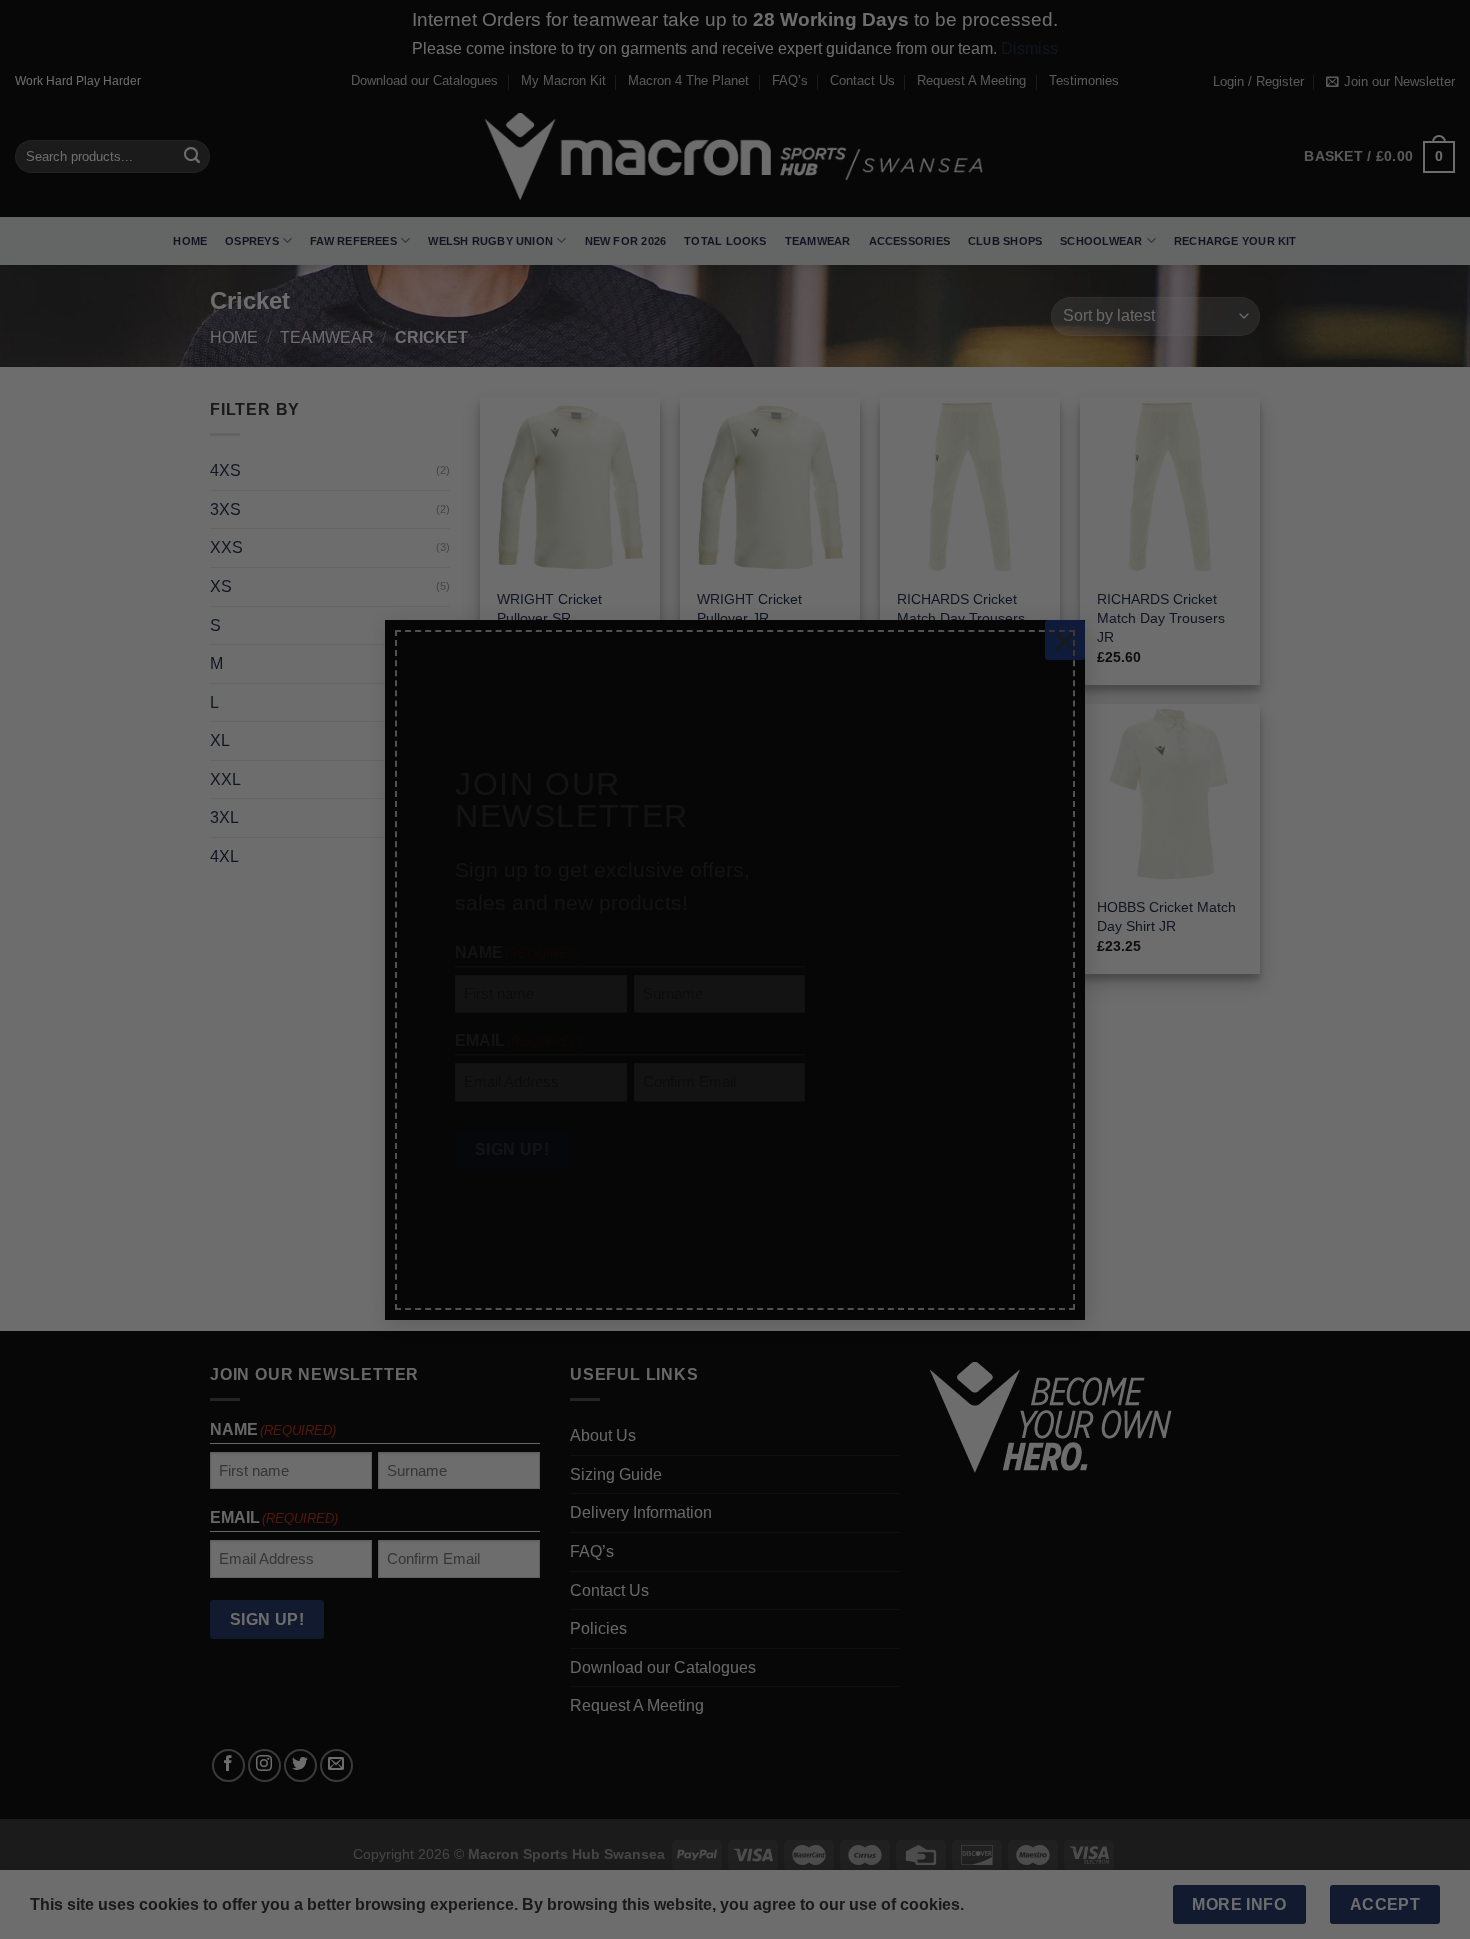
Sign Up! (512, 1131)
